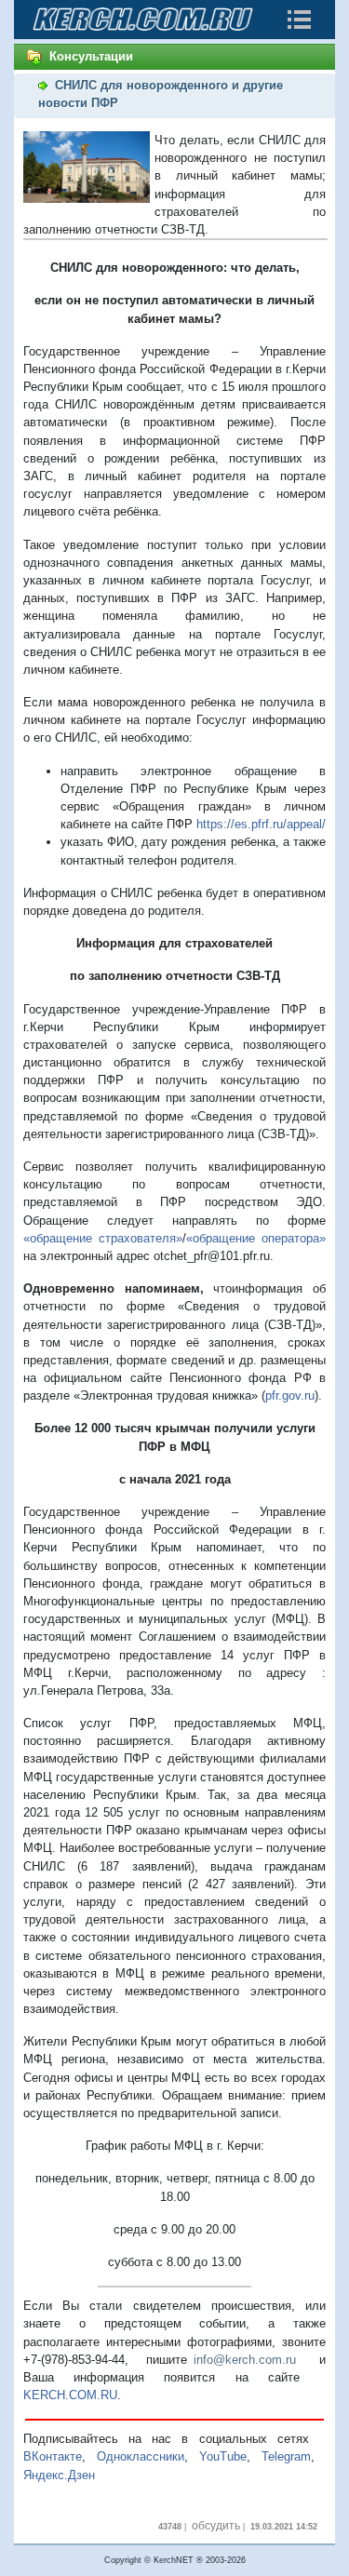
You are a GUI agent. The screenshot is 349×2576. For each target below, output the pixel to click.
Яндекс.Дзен (59, 2475)
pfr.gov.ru (290, 1395)
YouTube (223, 2456)
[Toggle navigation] (299, 20)
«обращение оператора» (256, 1238)
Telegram (286, 2456)
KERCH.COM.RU (70, 2395)
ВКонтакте (53, 2456)
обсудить (216, 2526)
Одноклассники (141, 2456)
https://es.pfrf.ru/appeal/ (261, 824)
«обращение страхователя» (103, 1238)
